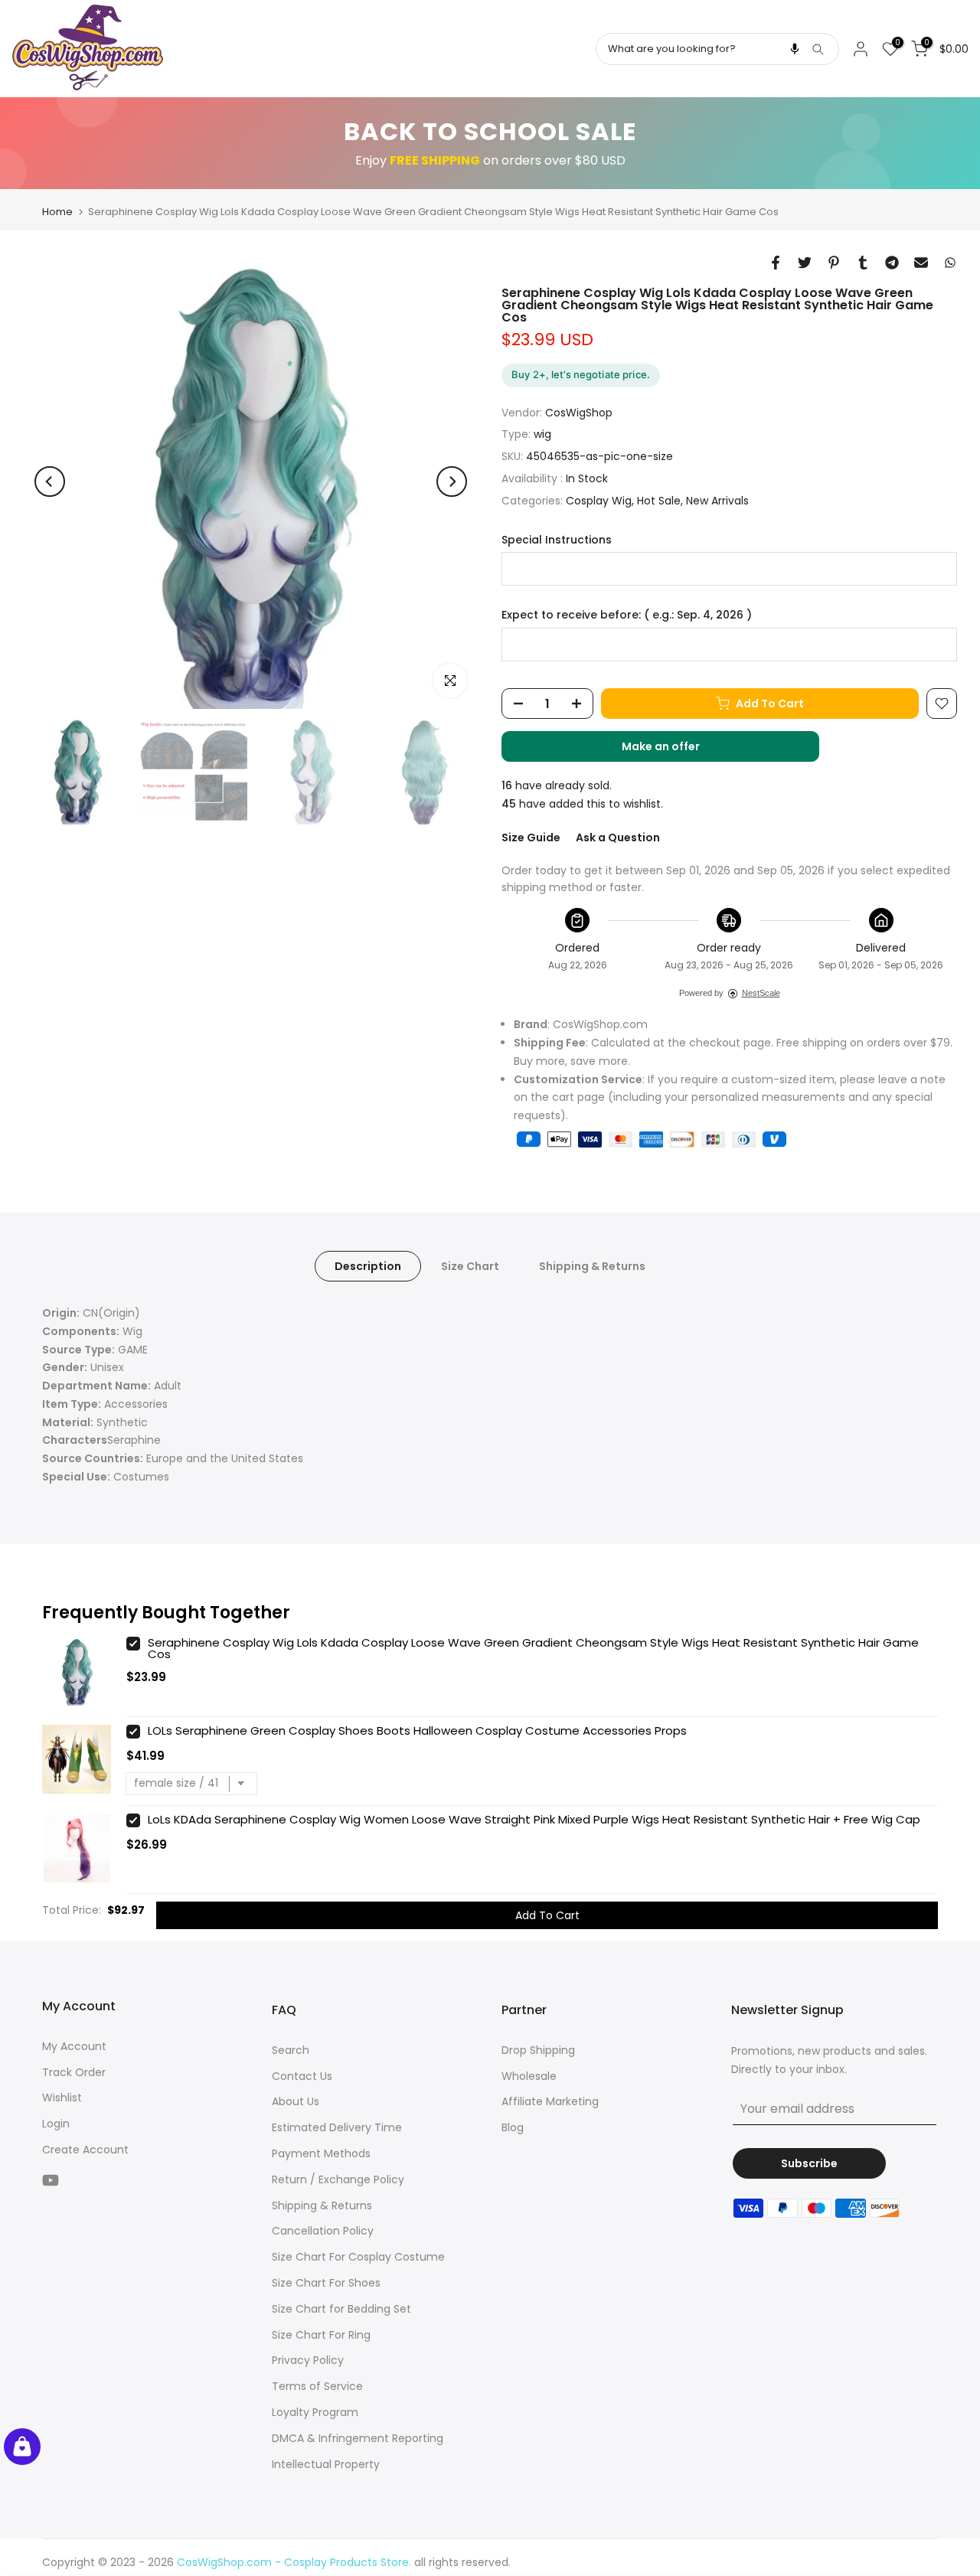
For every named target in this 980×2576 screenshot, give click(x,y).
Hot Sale (659, 501)
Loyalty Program (315, 2412)
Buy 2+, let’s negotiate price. (581, 374)
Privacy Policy (308, 2360)
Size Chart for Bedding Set (341, 2309)
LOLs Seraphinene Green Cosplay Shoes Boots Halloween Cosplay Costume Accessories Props (417, 1730)
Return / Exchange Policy (338, 2179)
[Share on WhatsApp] (950, 263)
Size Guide (531, 837)
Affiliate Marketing (550, 2101)
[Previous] (50, 482)
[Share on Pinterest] (834, 263)
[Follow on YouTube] (51, 2181)
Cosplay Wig (599, 501)
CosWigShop (579, 413)
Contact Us (302, 2076)
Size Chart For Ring (321, 2335)
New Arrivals (717, 501)
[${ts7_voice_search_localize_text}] (795, 49)
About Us (296, 2101)
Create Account (85, 2150)
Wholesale (529, 2076)
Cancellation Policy (323, 2231)
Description (368, 1266)
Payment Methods (321, 2153)
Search (291, 2050)
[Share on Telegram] (892, 263)
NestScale (761, 993)
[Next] (452, 482)
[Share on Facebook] (776, 263)
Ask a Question (618, 837)
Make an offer (676, 750)
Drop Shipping (538, 2050)
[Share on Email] (921, 263)
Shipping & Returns (592, 1266)
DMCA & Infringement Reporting (358, 2438)
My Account (74, 2046)
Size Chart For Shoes (326, 2283)
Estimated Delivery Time (337, 2127)
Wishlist (62, 2098)
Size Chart (470, 1266)
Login (56, 2124)
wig (542, 434)
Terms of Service (317, 2386)
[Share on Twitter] (805, 263)
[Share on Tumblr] (863, 263)
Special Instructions (557, 540)
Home (57, 212)
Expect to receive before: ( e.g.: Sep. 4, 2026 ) (627, 615)
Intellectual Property (326, 2464)
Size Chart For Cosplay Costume (358, 2257)
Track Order (74, 2072)
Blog (513, 2127)
